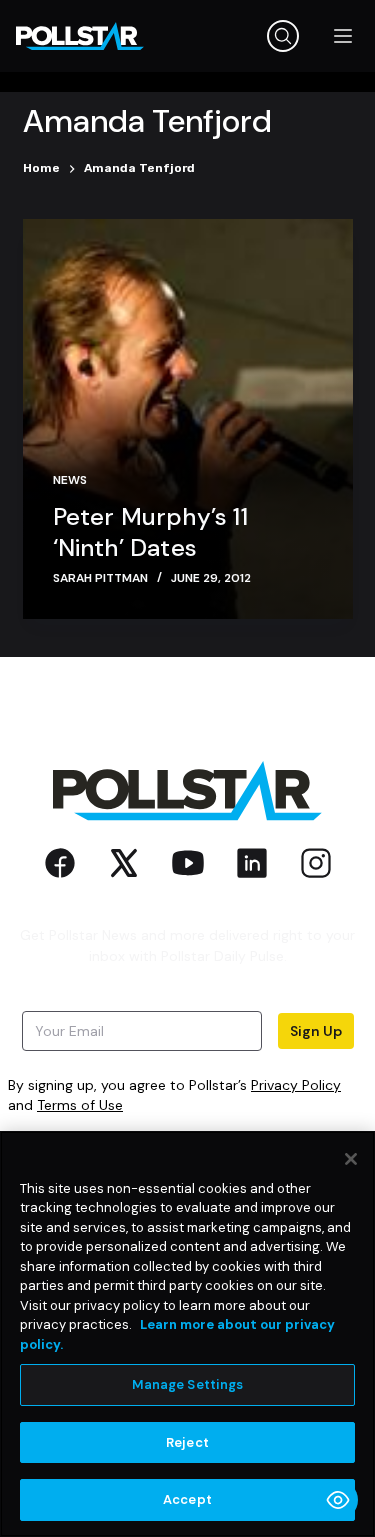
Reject (187, 1442)
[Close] (351, 1159)
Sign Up (316, 1031)
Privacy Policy (296, 1085)
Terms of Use (80, 1105)
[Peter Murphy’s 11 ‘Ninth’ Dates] (188, 419)
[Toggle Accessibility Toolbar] (338, 1500)
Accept (187, 1499)
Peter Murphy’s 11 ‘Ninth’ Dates (150, 532)
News (70, 480)
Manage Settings (188, 1384)
